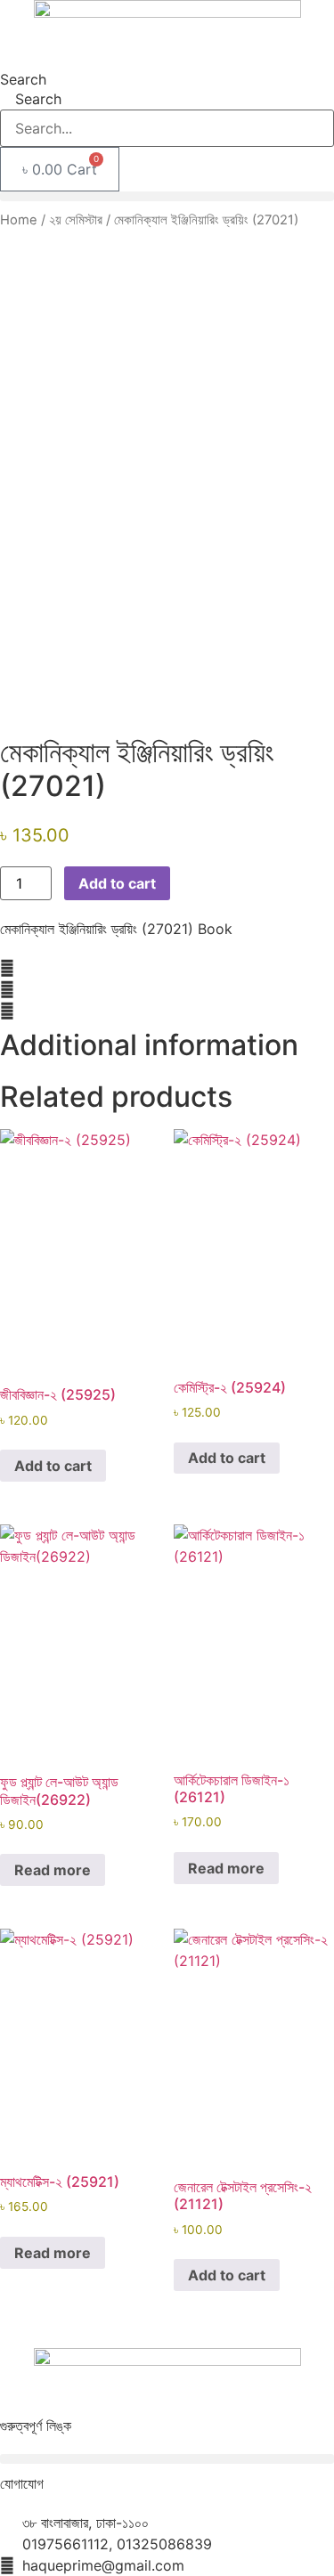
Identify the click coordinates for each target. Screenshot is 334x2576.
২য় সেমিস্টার (76, 220)
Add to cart (117, 883)
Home (19, 220)
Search (23, 79)
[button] (167, 196)
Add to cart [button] (53, 1466)
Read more (53, 1870)
